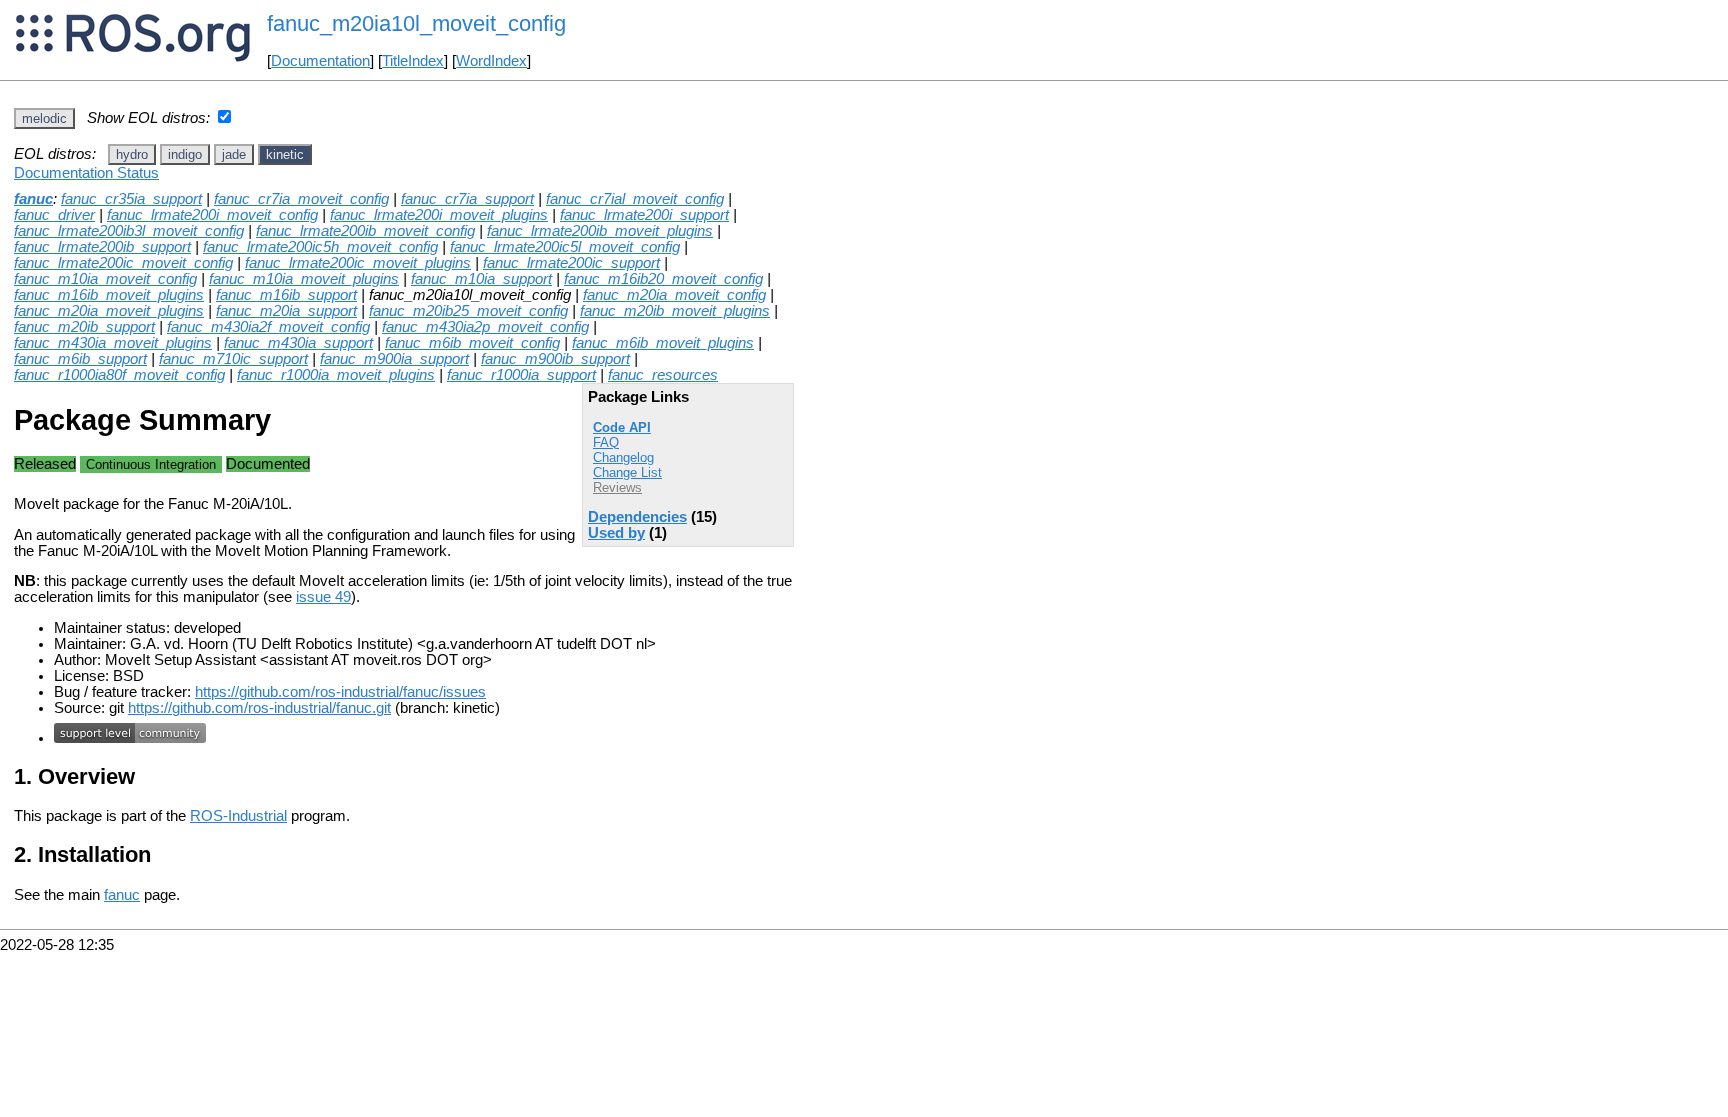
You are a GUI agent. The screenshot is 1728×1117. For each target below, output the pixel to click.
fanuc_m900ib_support (555, 359)
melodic (44, 118)
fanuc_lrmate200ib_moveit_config (365, 231)
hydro (132, 154)
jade (234, 154)
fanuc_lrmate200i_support (644, 215)
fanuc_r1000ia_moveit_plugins (336, 375)
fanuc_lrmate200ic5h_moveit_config (320, 247)
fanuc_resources (663, 375)
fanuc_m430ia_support (298, 343)
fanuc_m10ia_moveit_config (105, 279)
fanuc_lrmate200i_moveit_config (212, 215)
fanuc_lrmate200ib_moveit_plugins (600, 231)
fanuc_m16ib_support (286, 295)
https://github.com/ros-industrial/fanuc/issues (340, 692)
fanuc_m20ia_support (286, 311)
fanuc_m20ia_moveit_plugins (109, 311)
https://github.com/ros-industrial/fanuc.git (259, 708)
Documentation (320, 61)
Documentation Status (86, 173)
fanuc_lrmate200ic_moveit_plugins (358, 263)
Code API (622, 427)
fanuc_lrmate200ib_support (102, 247)
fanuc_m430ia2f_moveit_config (268, 327)
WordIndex (491, 61)
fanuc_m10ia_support (481, 279)
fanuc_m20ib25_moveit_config (468, 311)
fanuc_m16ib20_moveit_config (663, 279)
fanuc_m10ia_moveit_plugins (304, 279)
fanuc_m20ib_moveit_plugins (675, 311)
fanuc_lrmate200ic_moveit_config (123, 263)
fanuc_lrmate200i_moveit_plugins (439, 215)
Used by (616, 533)
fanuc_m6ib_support (80, 359)
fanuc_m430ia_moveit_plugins (113, 343)
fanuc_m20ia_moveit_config (674, 295)
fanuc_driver (54, 215)
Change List (627, 472)
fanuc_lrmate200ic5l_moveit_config (565, 247)
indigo (185, 154)
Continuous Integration (151, 464)
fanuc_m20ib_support (84, 327)
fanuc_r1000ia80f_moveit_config (119, 375)
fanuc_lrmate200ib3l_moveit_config (129, 231)
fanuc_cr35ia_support (131, 199)
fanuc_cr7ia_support (467, 199)
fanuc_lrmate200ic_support (571, 263)
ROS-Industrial (238, 816)
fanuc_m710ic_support (233, 359)
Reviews (617, 487)
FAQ (606, 442)
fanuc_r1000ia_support (521, 375)
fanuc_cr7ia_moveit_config (301, 199)
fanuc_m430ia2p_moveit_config (485, 327)
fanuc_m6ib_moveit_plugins (663, 343)
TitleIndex (413, 61)
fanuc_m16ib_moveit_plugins (109, 295)
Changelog (623, 457)
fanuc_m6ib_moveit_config (472, 343)
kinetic (285, 154)
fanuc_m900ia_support (394, 359)
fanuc (33, 199)
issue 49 (323, 597)
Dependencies (637, 517)
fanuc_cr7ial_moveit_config (635, 199)
